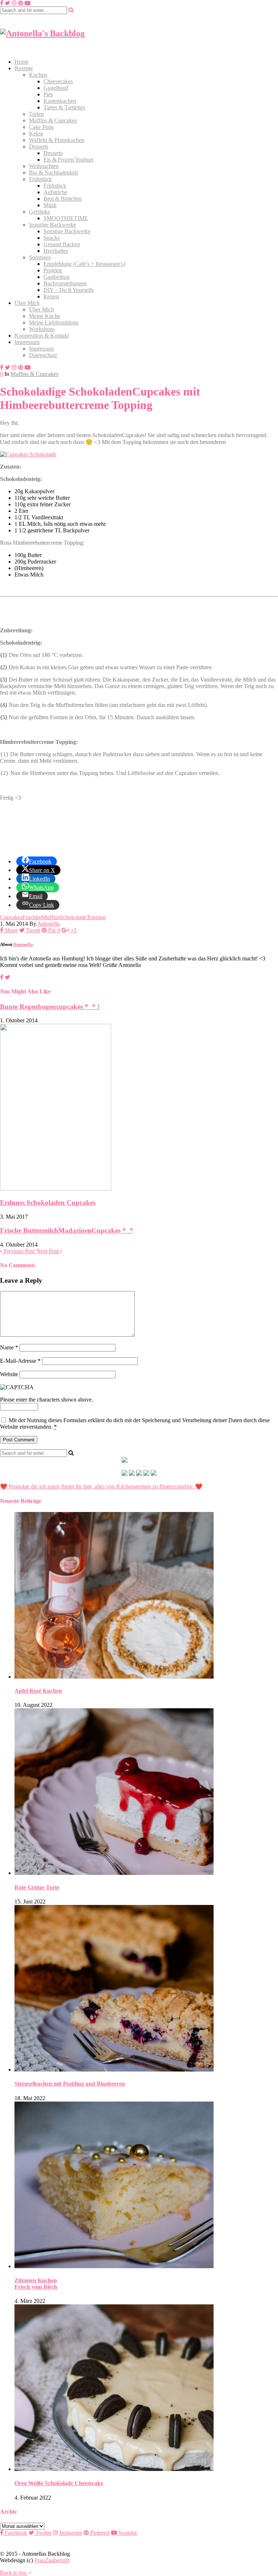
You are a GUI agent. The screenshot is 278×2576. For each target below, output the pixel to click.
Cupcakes (11, 917)
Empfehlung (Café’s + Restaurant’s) (84, 264)
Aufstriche (55, 192)
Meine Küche (45, 316)
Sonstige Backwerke (52, 225)
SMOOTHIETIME (66, 218)
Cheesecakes (58, 81)
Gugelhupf (56, 88)
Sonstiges (40, 257)
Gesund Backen (62, 244)
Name (9, 1347)
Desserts (39, 146)
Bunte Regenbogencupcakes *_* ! (50, 1007)
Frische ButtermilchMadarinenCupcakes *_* (67, 1230)
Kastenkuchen (60, 101)
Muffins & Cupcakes (53, 120)
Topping (96, 917)
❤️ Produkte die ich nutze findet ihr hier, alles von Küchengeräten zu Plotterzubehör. (97, 1486)
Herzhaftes (56, 251)
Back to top (14, 2573)
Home (22, 62)
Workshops (42, 329)
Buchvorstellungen (65, 283)
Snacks (52, 238)
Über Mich (27, 303)
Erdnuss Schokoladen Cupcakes (48, 1203)
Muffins (51, 917)
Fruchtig (32, 917)
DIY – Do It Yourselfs (69, 290)
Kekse (36, 133)
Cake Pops (41, 127)
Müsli (50, 205)
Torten (36, 114)
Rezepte (24, 68)
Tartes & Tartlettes (64, 107)
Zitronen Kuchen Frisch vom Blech (36, 2284)
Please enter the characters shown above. (47, 1400)
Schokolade (73, 917)
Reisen (51, 296)
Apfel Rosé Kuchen (38, 1691)
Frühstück (40, 179)
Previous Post (18, 1251)
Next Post (48, 1251)
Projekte (53, 270)
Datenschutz (43, 355)
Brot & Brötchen (63, 199)
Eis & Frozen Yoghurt (68, 160)
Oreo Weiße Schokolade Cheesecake (59, 2483)
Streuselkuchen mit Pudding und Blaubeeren (70, 2084)
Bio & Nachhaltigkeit (53, 173)
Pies (48, 94)
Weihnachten (44, 166)
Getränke (39, 212)
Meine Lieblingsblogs (54, 322)
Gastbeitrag (56, 277)
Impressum (27, 342)
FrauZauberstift (52, 2560)
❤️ (198, 1486)
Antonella (49, 924)
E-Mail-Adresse (20, 1361)
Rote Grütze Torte (37, 1887)
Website (9, 1374)
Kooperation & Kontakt (42, 336)
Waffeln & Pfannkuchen (57, 140)
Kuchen (38, 75)
